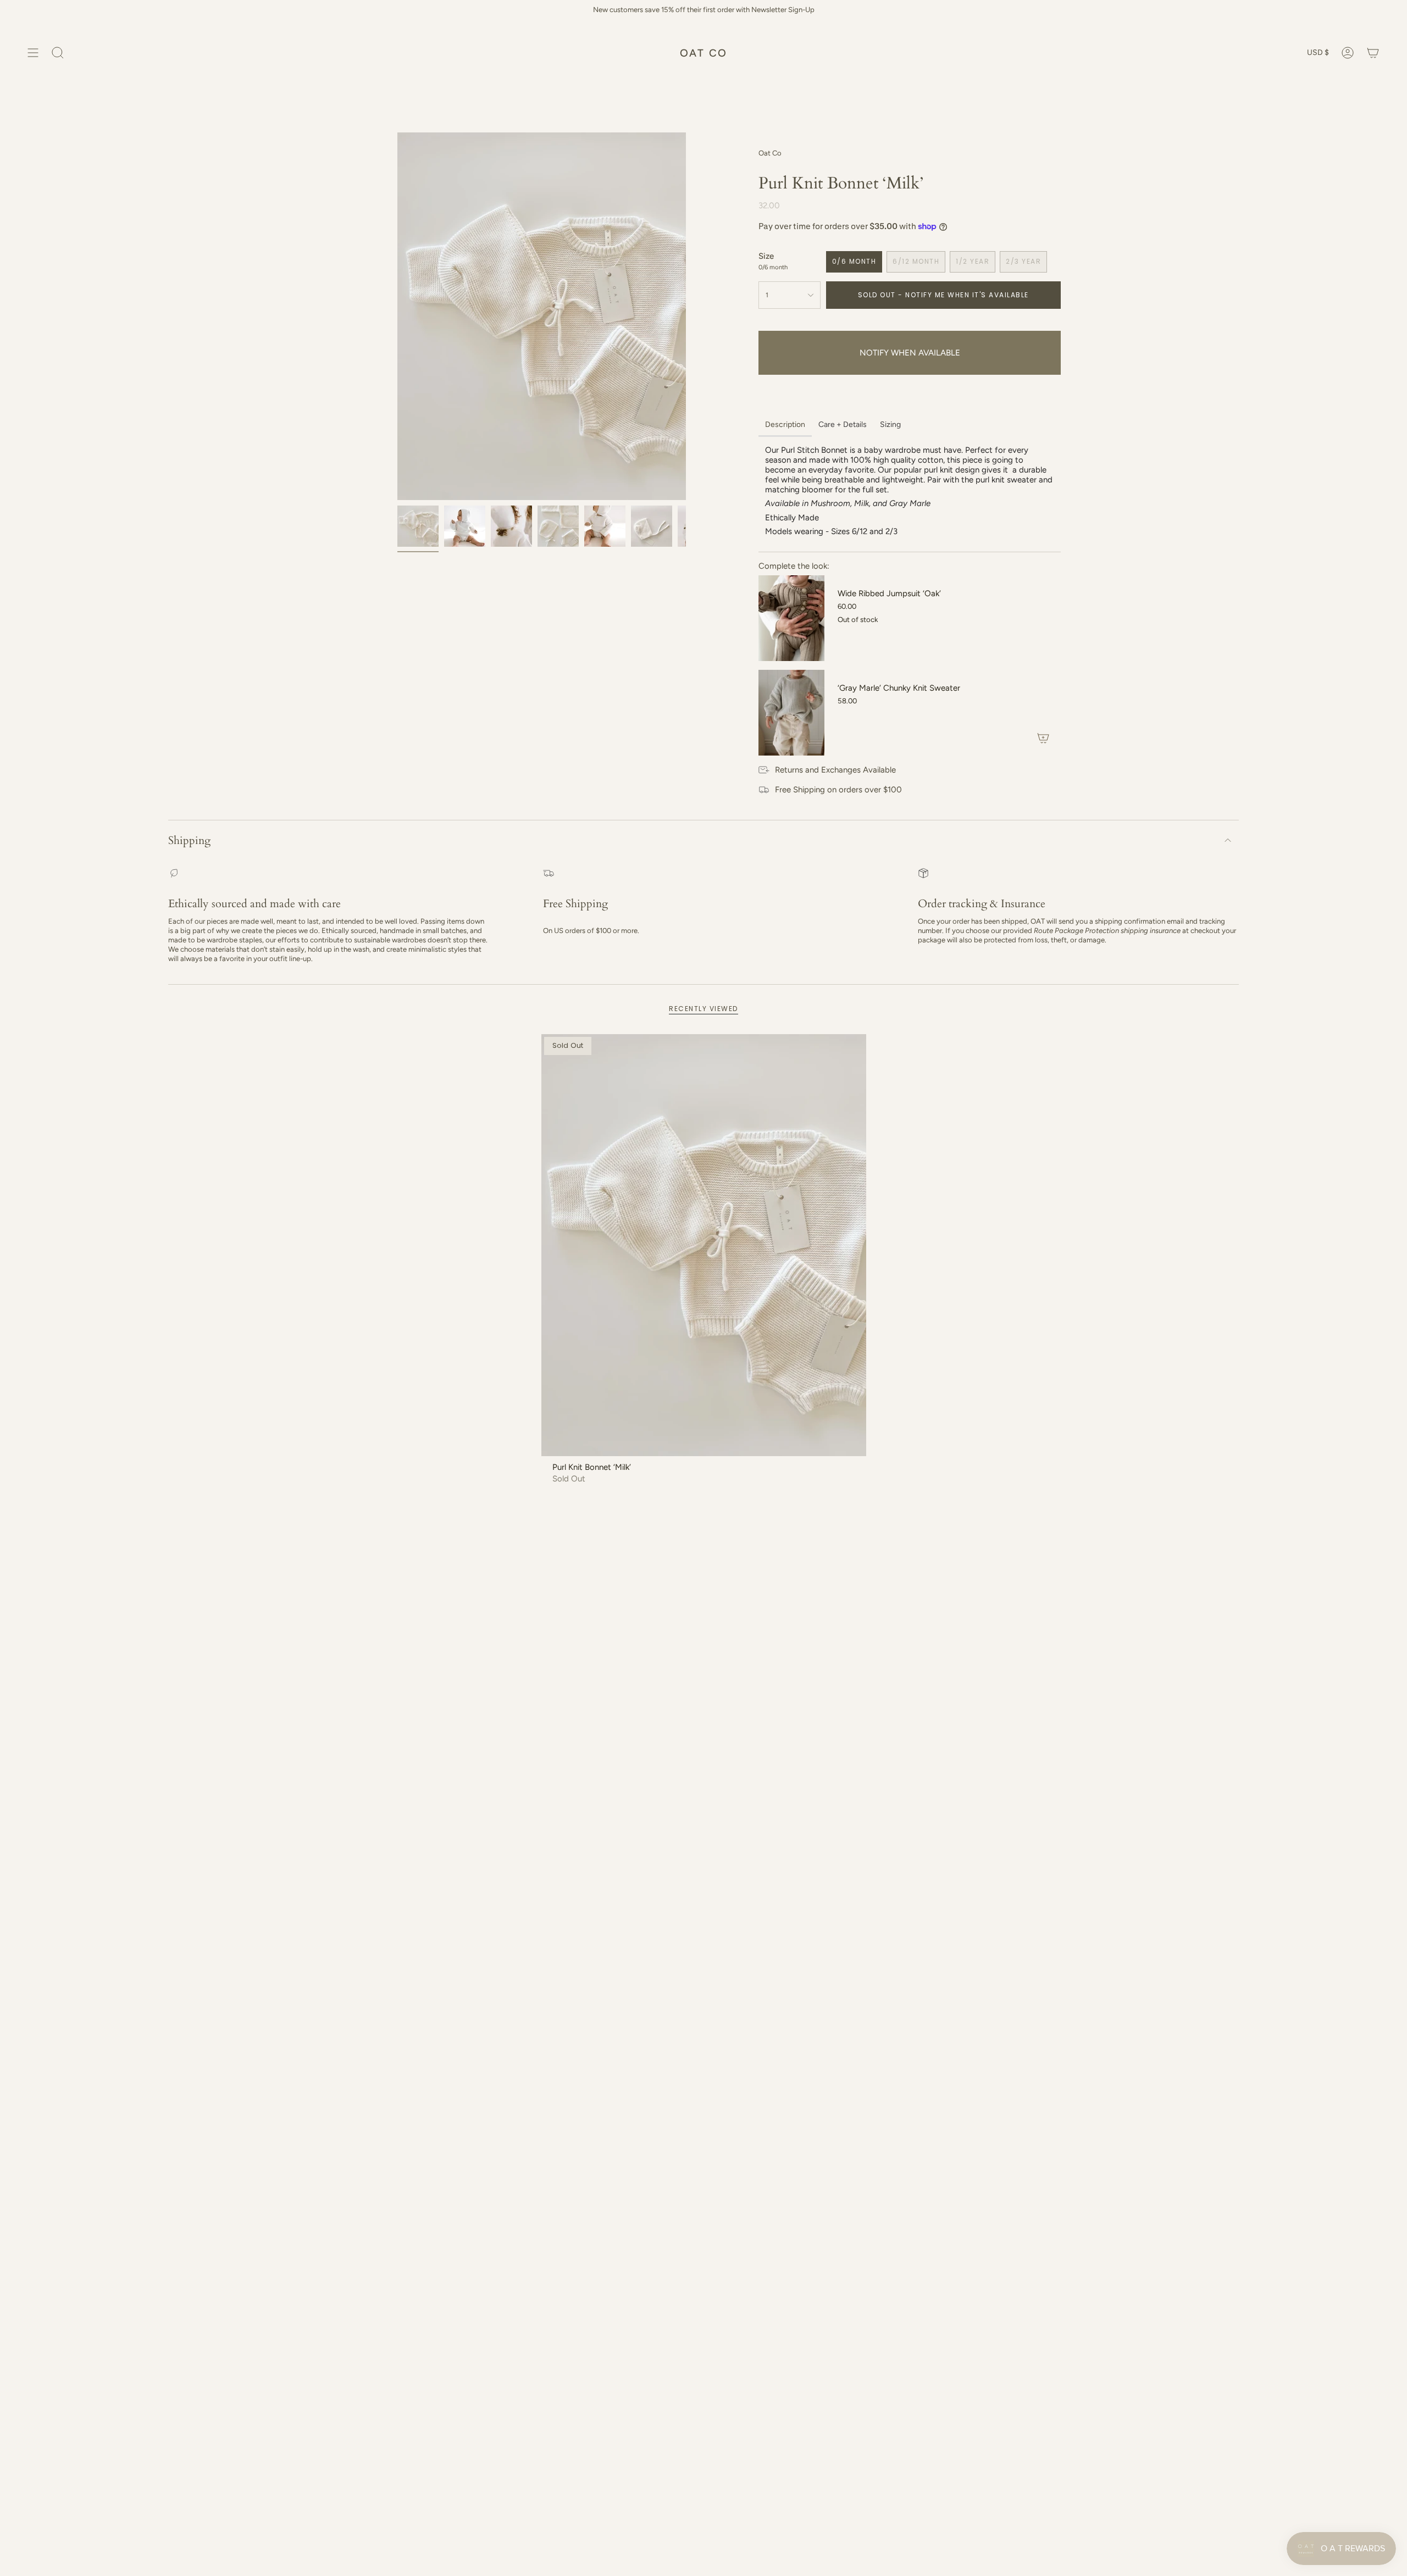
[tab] (785, 426)
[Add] (1043, 738)
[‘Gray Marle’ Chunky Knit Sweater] (791, 713)
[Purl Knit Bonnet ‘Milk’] (704, 1245)
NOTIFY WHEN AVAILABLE (910, 353)
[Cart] (1373, 53)
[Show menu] (33, 53)
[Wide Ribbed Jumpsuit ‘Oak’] (791, 618)
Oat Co (770, 153)
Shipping (189, 840)
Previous (397, 317)
